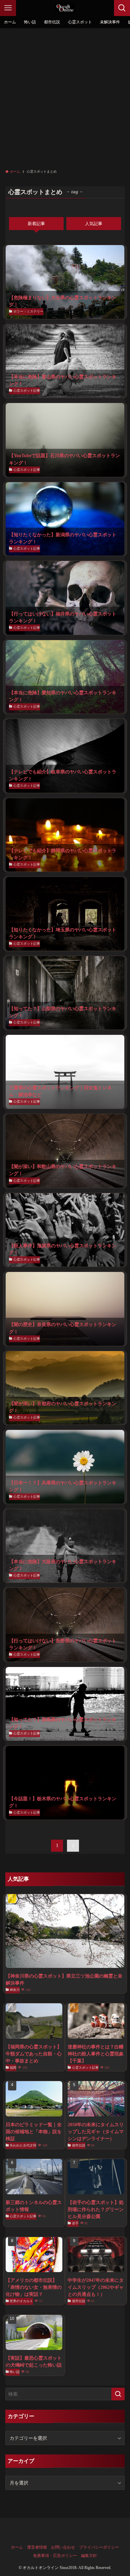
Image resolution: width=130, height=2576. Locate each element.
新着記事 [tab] (36, 224)
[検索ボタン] (122, 8)
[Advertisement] (65, 97)
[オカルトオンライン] (65, 8)
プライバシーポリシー (99, 2547)
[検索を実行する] (118, 2394)
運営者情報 (37, 2547)
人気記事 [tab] (94, 224)
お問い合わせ (63, 2547)
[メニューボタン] (8, 8)
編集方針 (89, 2556)
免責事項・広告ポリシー (55, 2556)
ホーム (17, 2547)
